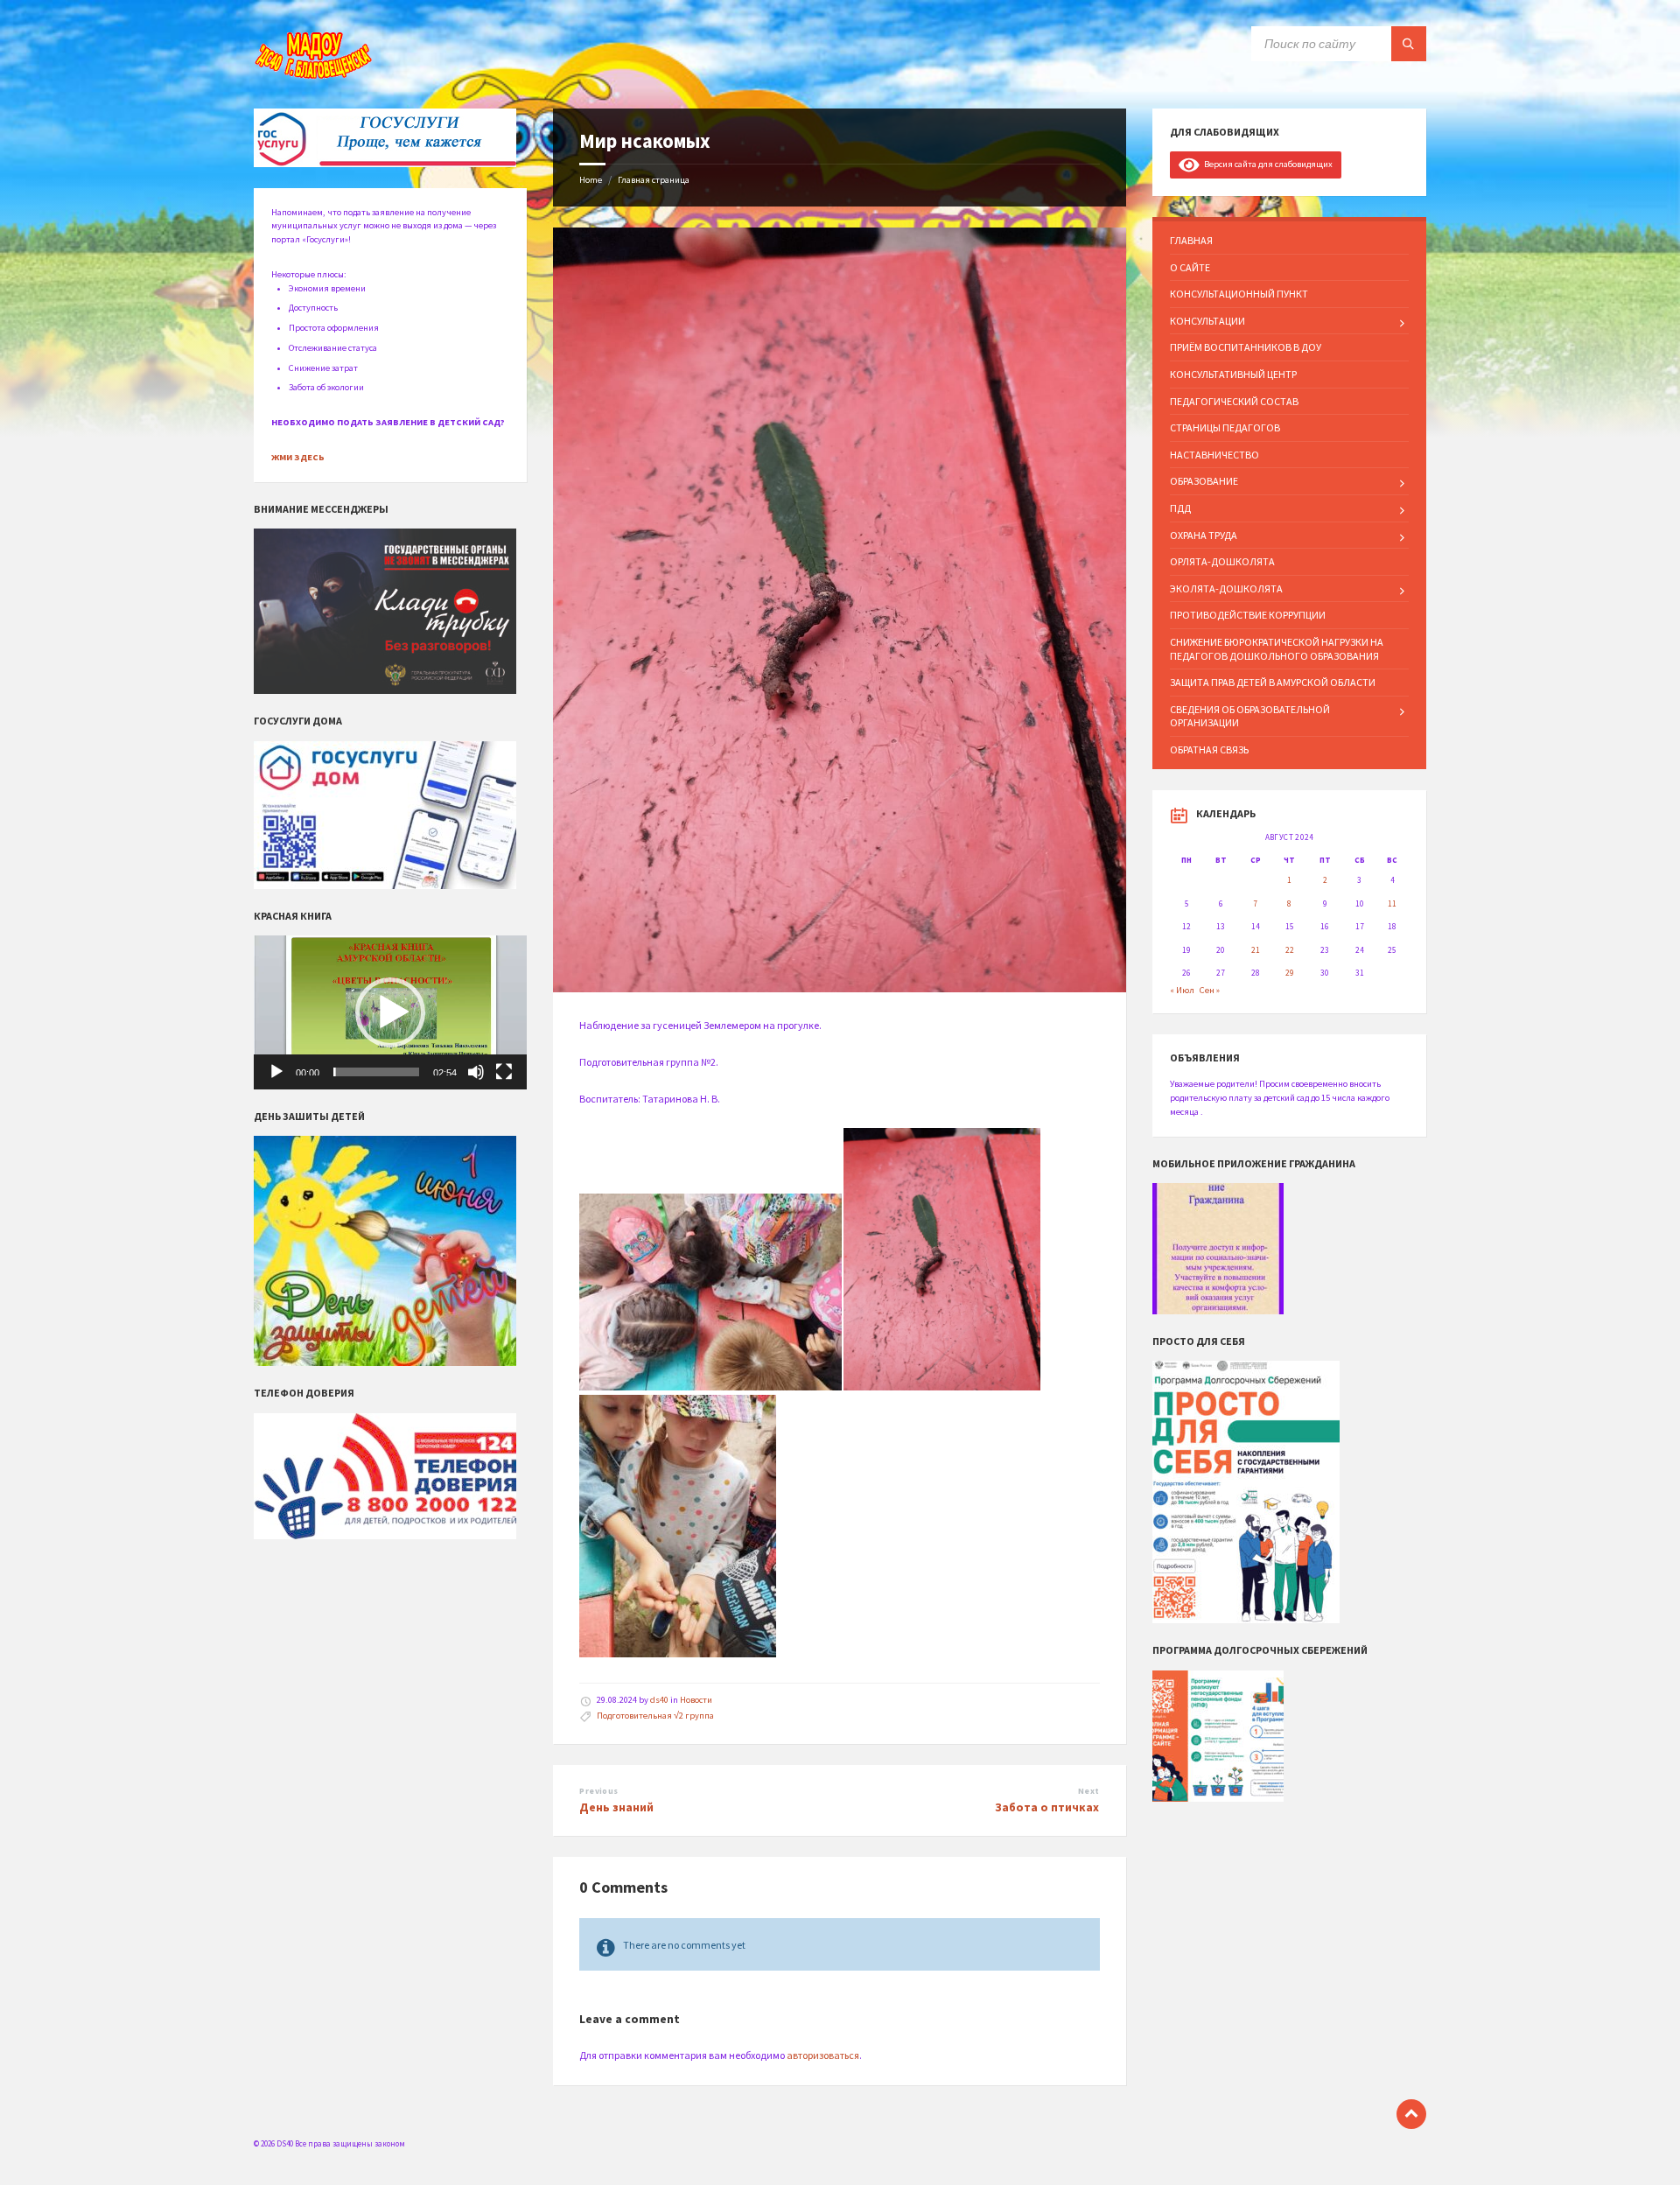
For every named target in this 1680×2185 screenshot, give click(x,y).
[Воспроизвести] (276, 1072)
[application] (390, 1012)
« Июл (1182, 990)
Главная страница (654, 180)
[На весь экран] (504, 1072)
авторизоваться (823, 2055)
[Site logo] (315, 76)
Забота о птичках (1047, 1807)
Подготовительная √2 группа (655, 1716)
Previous (598, 1791)
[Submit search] (1409, 44)
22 (1290, 950)
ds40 (659, 1700)
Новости (696, 1700)
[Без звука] (476, 1072)
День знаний (616, 1807)
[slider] (376, 1072)
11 (1392, 904)
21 (1256, 950)
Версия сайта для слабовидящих (1266, 164)
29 (1290, 973)
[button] (390, 1012)
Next (1089, 1791)
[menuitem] (1289, 241)
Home (591, 180)
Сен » (1210, 990)
